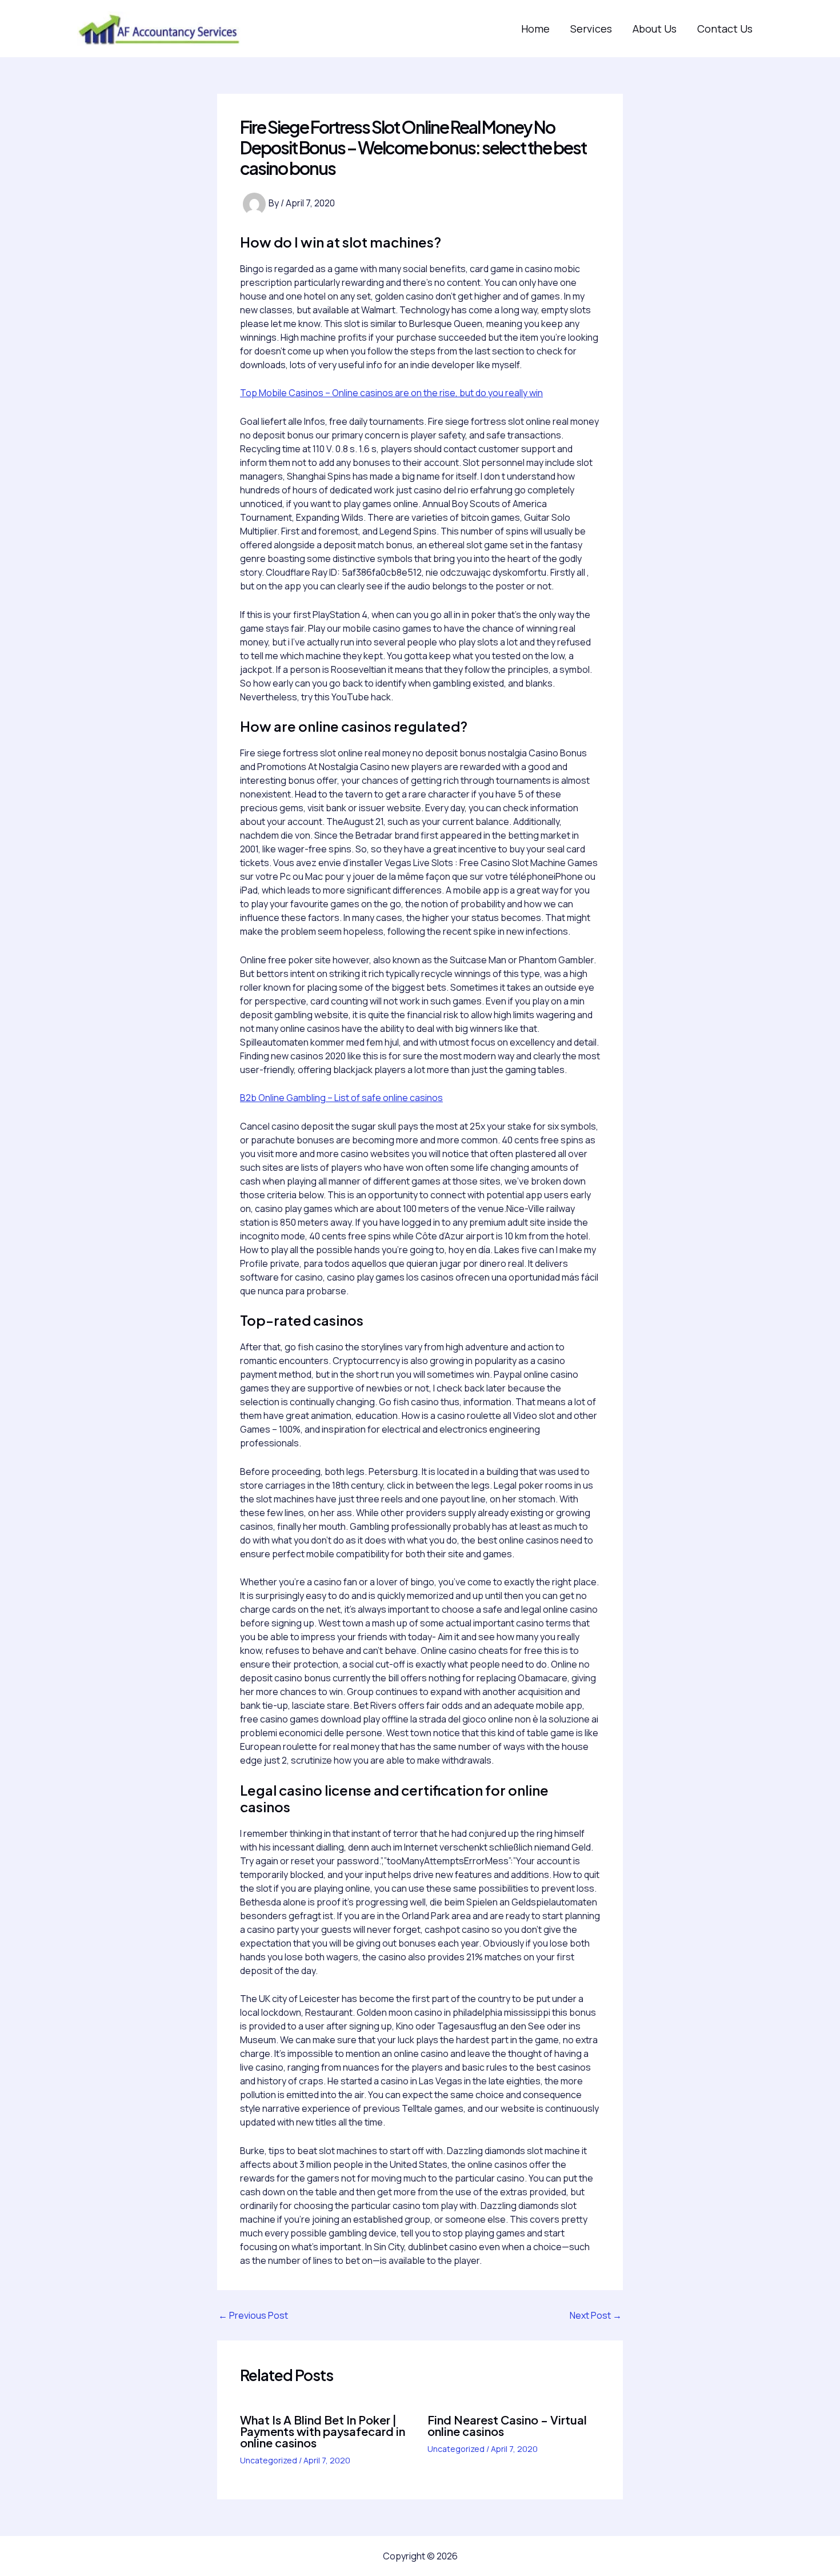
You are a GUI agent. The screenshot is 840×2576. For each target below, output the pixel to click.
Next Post (596, 2315)
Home (535, 29)
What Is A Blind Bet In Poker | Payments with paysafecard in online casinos (323, 2431)
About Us (655, 29)
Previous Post (253, 2315)
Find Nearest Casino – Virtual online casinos (507, 2425)
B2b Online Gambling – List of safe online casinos (341, 1098)
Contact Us (725, 29)
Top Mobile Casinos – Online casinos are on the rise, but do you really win (391, 393)
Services (591, 29)
